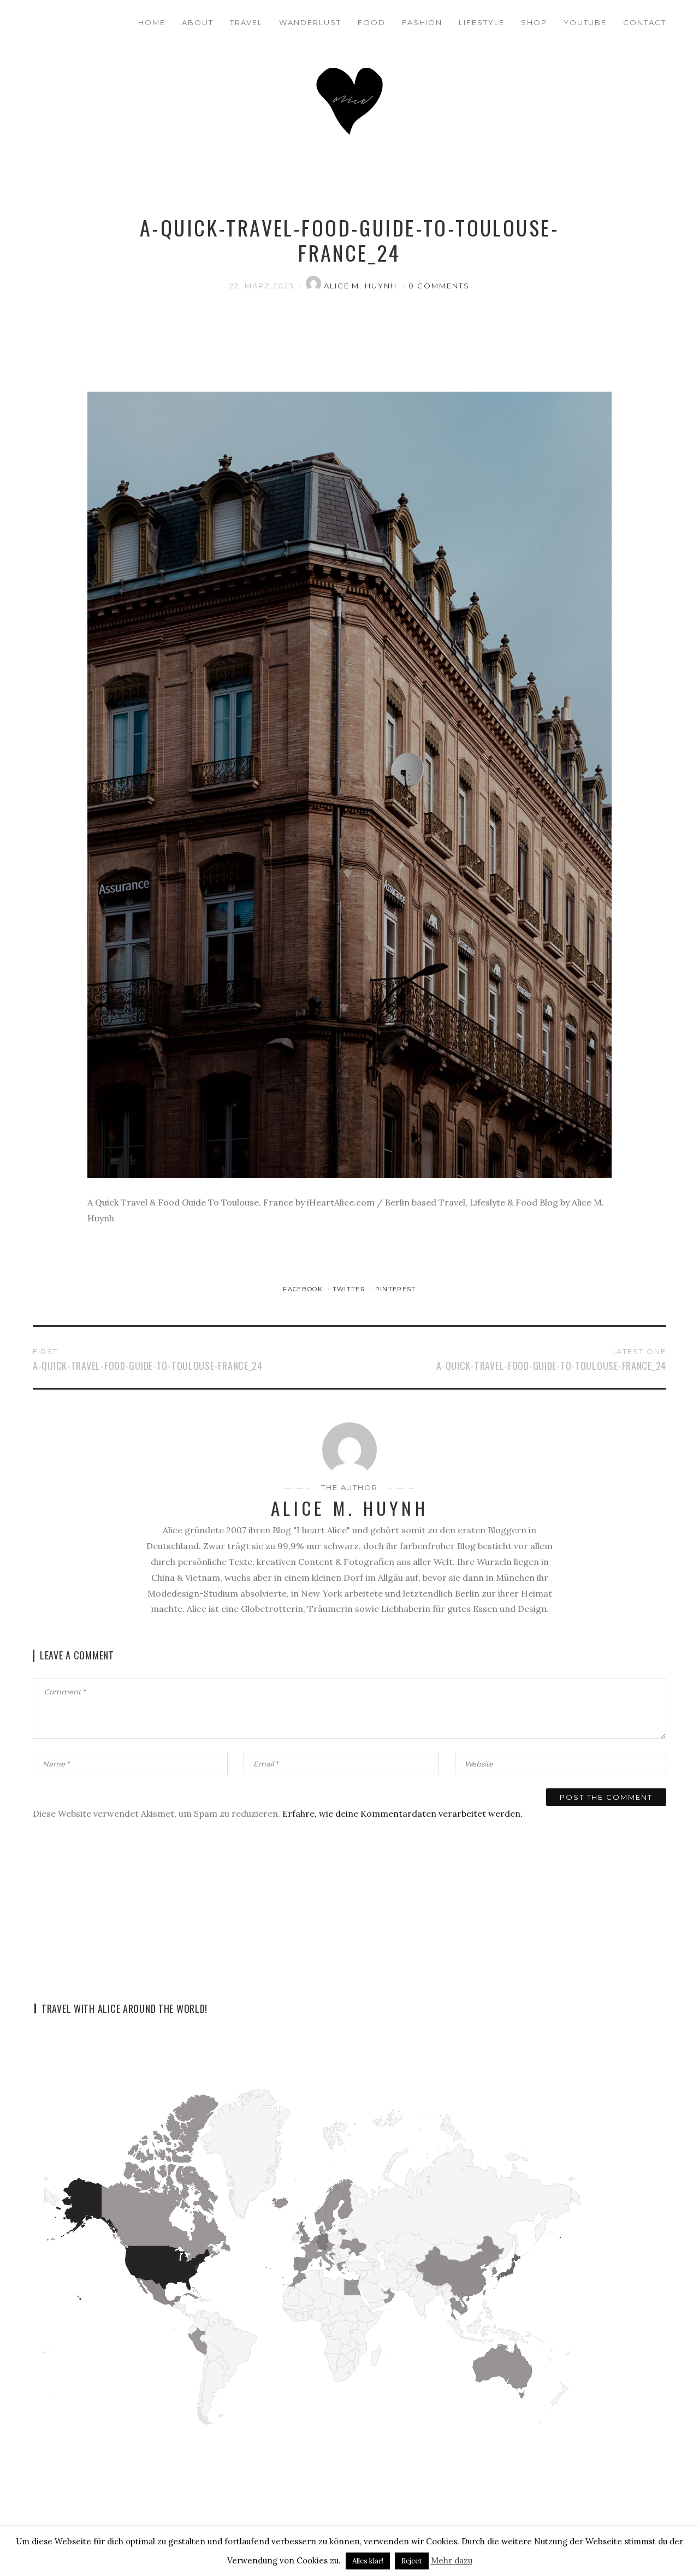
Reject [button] (412, 2561)
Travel (247, 22)
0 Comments (439, 286)
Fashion (422, 22)
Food (372, 22)
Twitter (350, 1289)
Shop (534, 22)
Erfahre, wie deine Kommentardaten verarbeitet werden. (402, 1813)
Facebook (304, 1289)
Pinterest (396, 1289)
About (198, 22)
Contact (645, 22)
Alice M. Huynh (362, 286)
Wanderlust (310, 22)
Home (152, 22)
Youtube (585, 22)
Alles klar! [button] (368, 2561)
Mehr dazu (452, 2560)
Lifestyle (482, 22)
